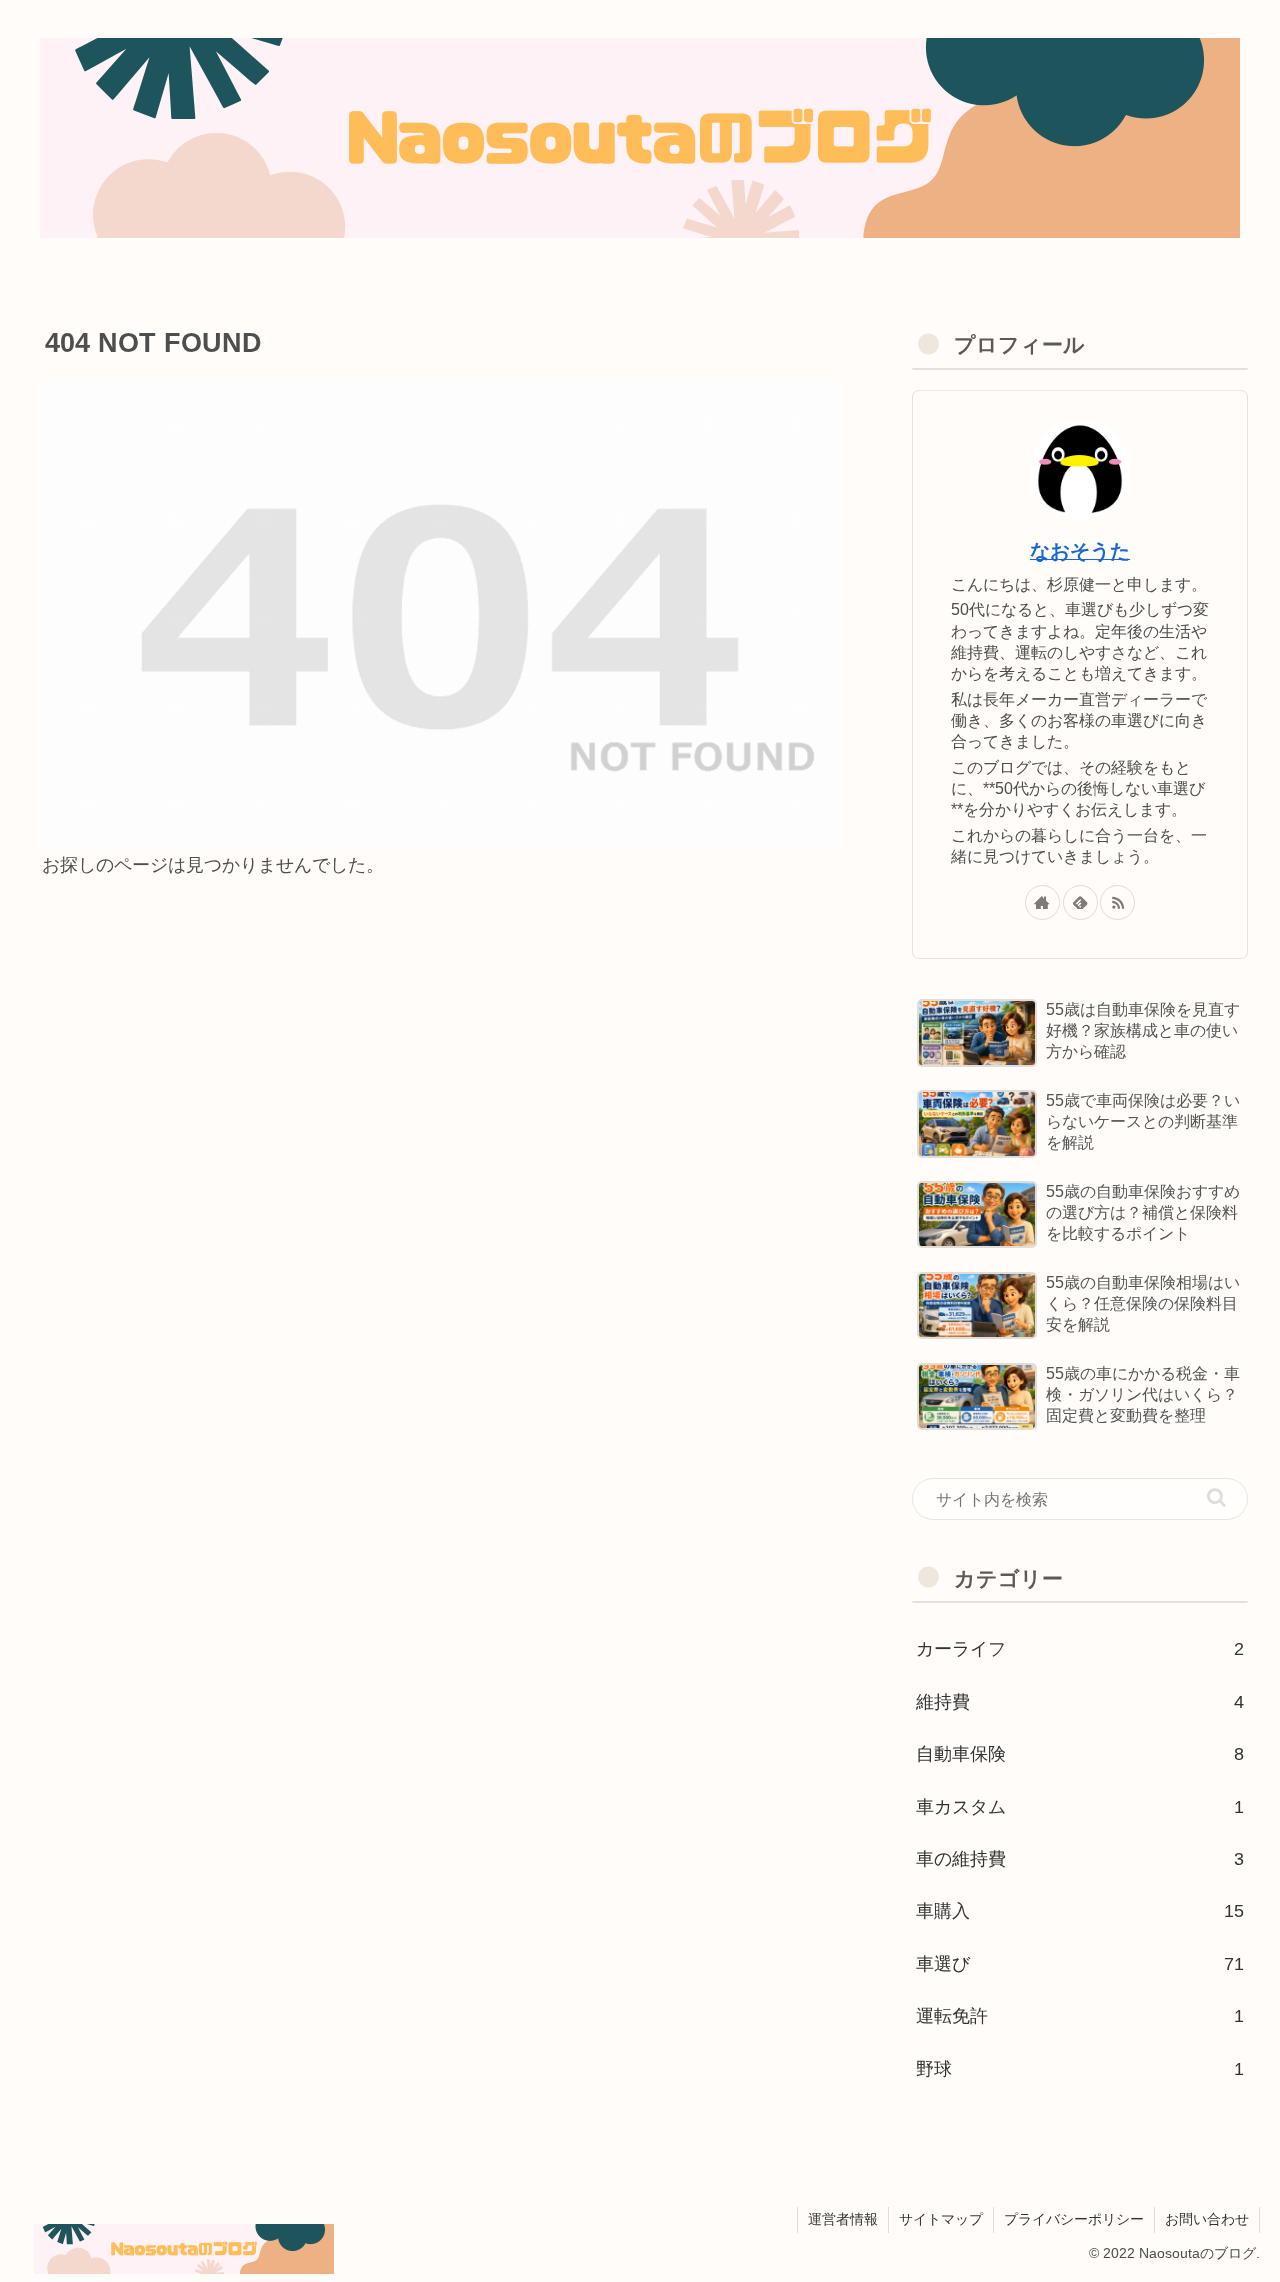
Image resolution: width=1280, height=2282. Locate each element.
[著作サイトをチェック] (1042, 902)
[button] (1216, 1497)
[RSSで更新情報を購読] (1117, 902)
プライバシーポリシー (1074, 2219)
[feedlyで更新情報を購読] (1080, 902)
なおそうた (1080, 551)
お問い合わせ (1207, 2219)
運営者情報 (843, 2219)
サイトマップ (941, 2219)
